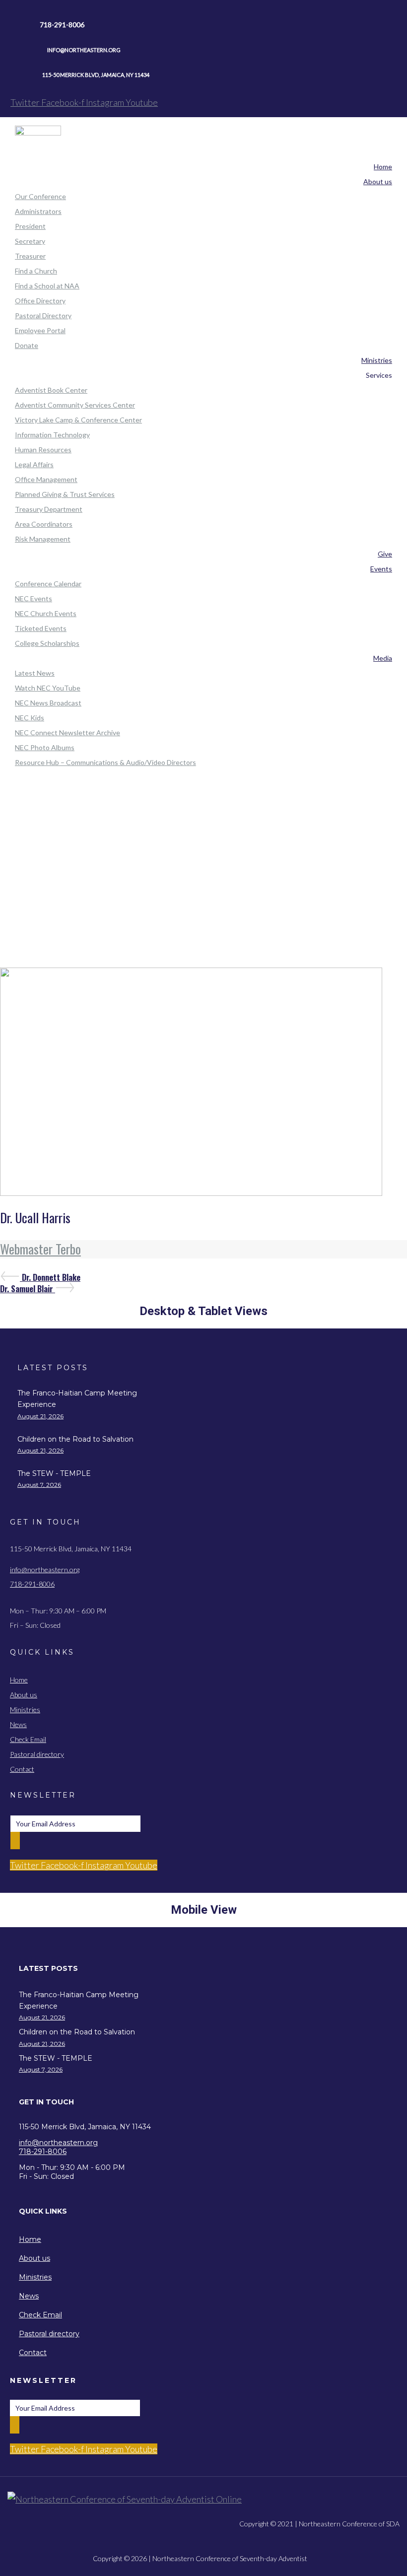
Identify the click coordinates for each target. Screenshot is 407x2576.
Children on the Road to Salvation (75, 1439)
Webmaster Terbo (40, 1249)
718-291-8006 (32, 1584)
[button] (93, 1969)
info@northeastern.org (45, 1569)
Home (204, 839)
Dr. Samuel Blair (28, 1289)
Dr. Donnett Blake (51, 1277)
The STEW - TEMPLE (54, 1473)
